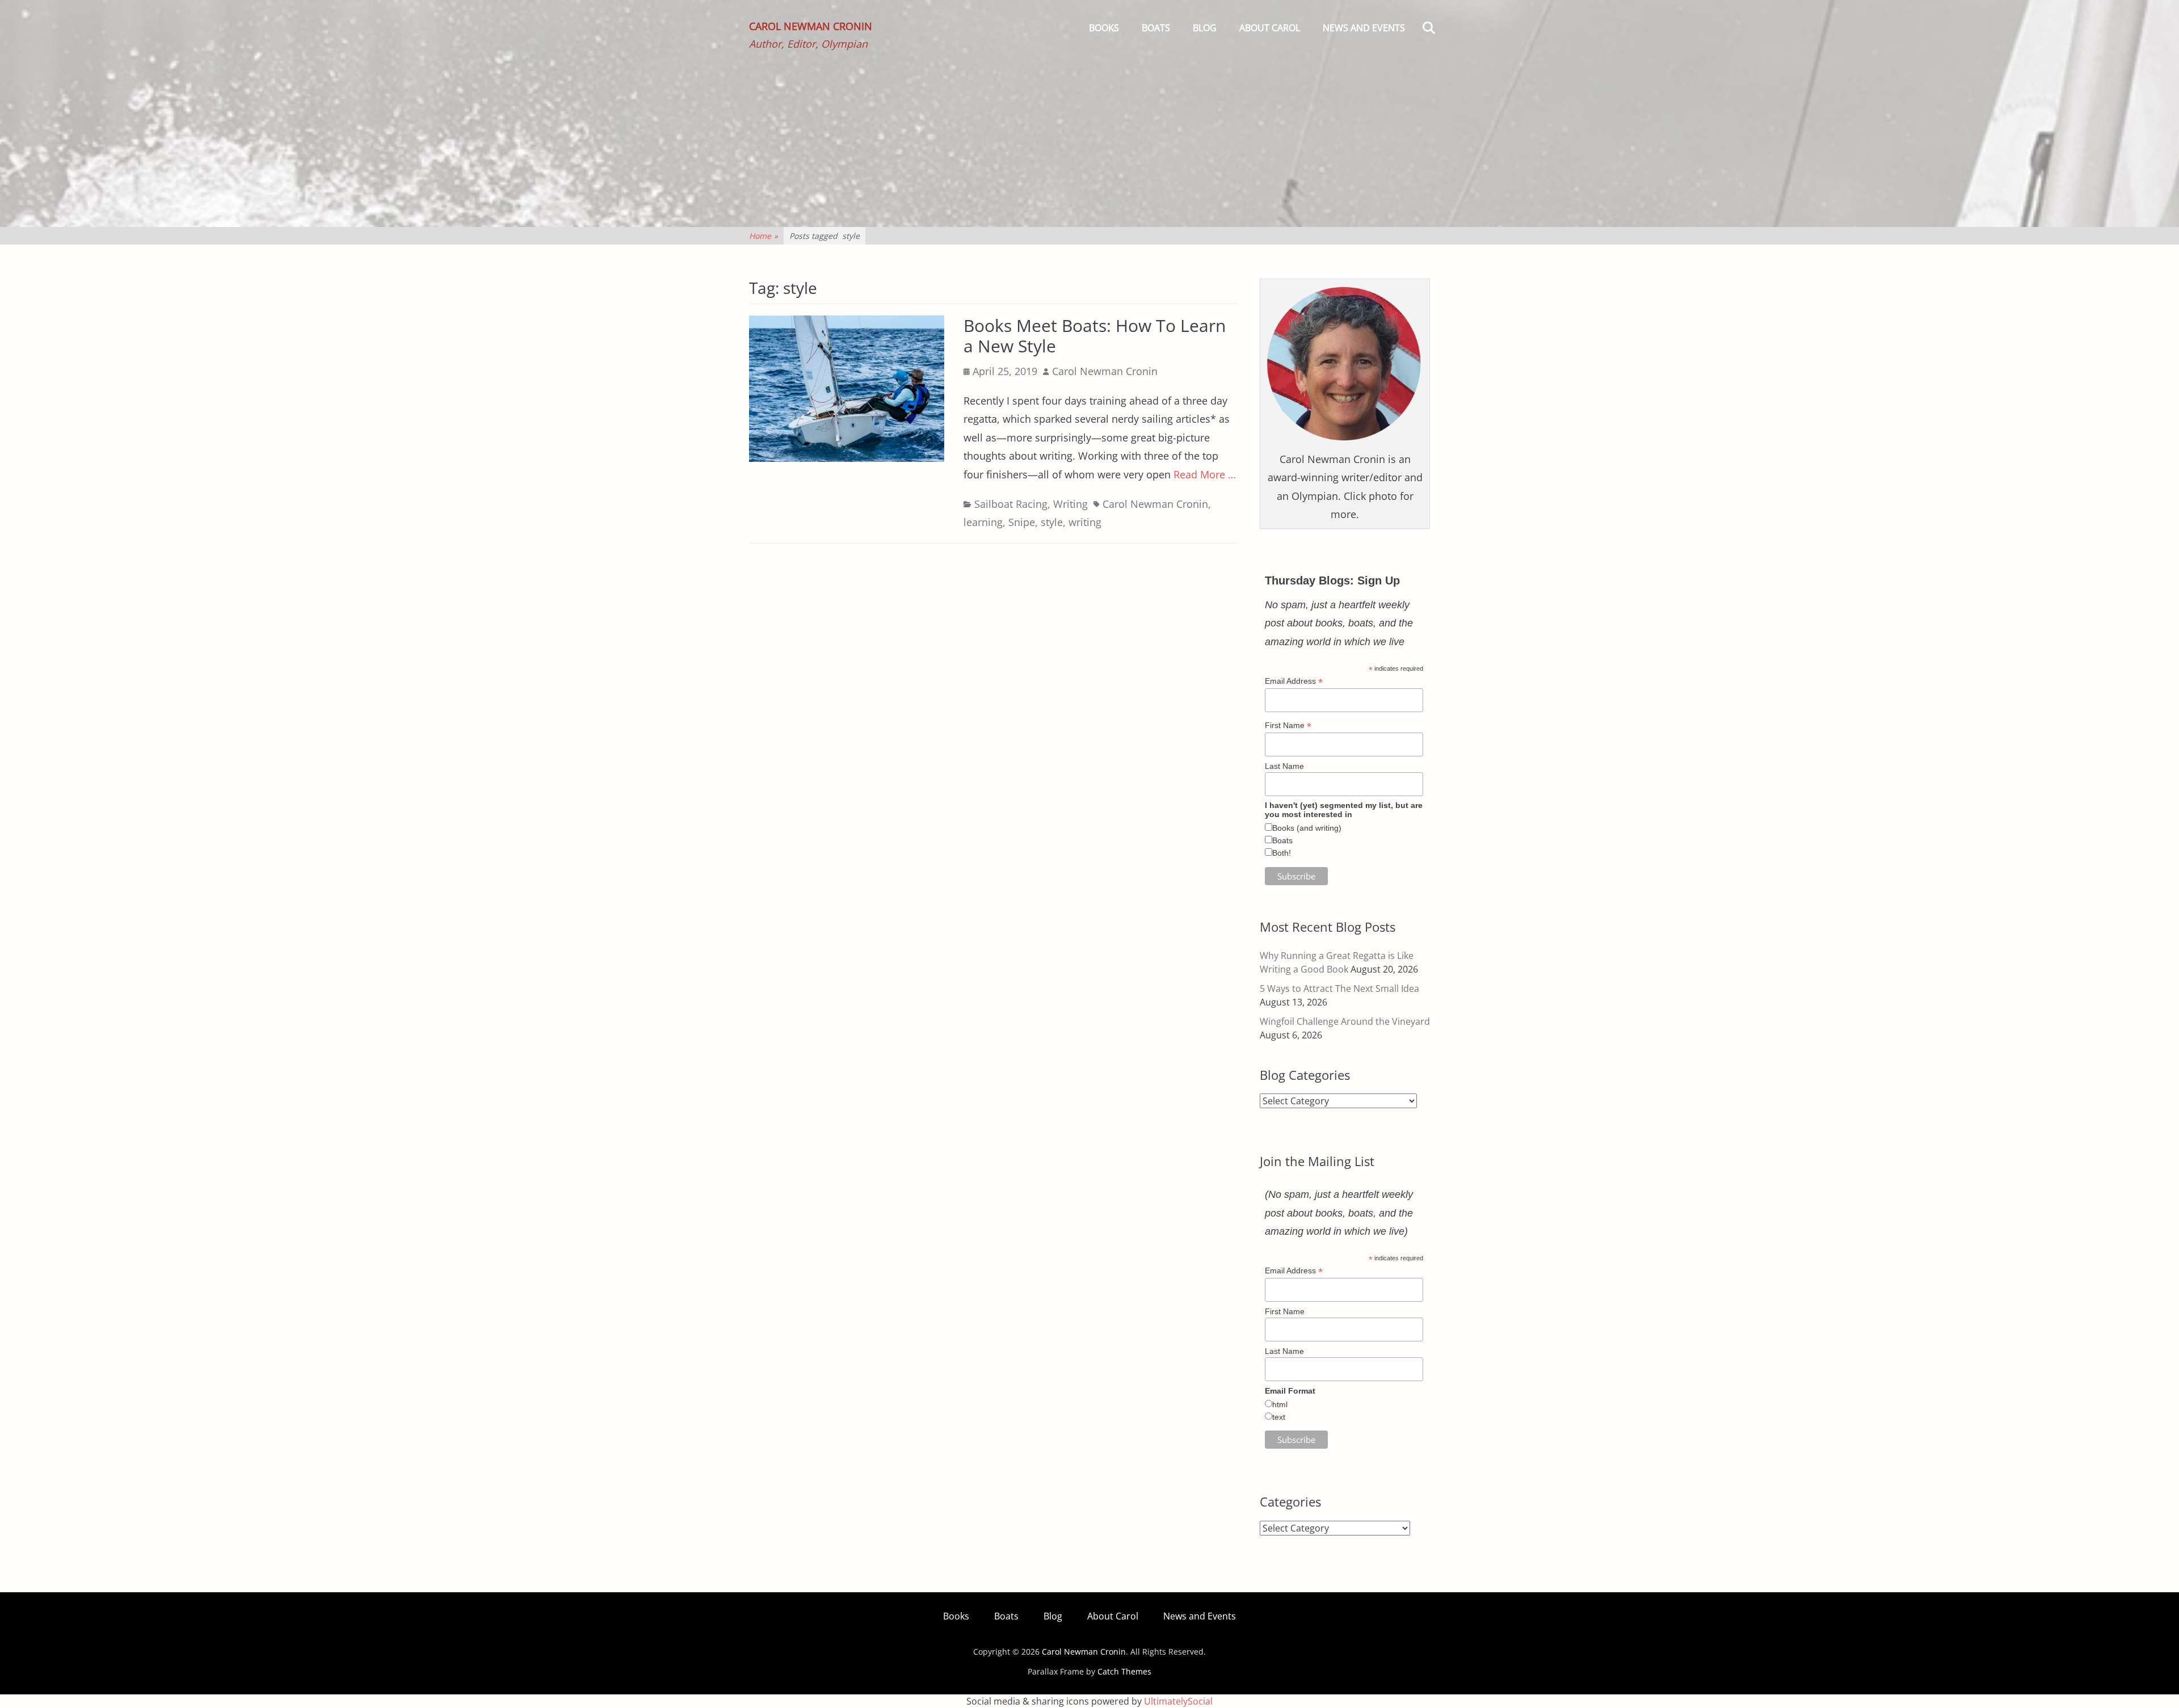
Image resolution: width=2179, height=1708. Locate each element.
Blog (1205, 28)
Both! (1282, 853)
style (1052, 522)
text (1279, 1417)
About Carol (1270, 28)
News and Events (1364, 28)
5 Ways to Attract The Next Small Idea (1339, 988)
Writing (1070, 504)
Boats (1156, 28)
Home (764, 236)
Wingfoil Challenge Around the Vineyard (1345, 1021)
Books (1104, 28)
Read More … (1205, 474)
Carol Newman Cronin (811, 26)
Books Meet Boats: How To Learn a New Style (1095, 336)
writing (1085, 522)
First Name (1288, 725)
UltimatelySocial (1178, 1701)
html (1280, 1404)
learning (983, 522)
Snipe (1022, 522)
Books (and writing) (1307, 828)
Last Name (1284, 766)
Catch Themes (1124, 1671)
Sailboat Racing (1011, 504)
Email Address (1294, 681)
